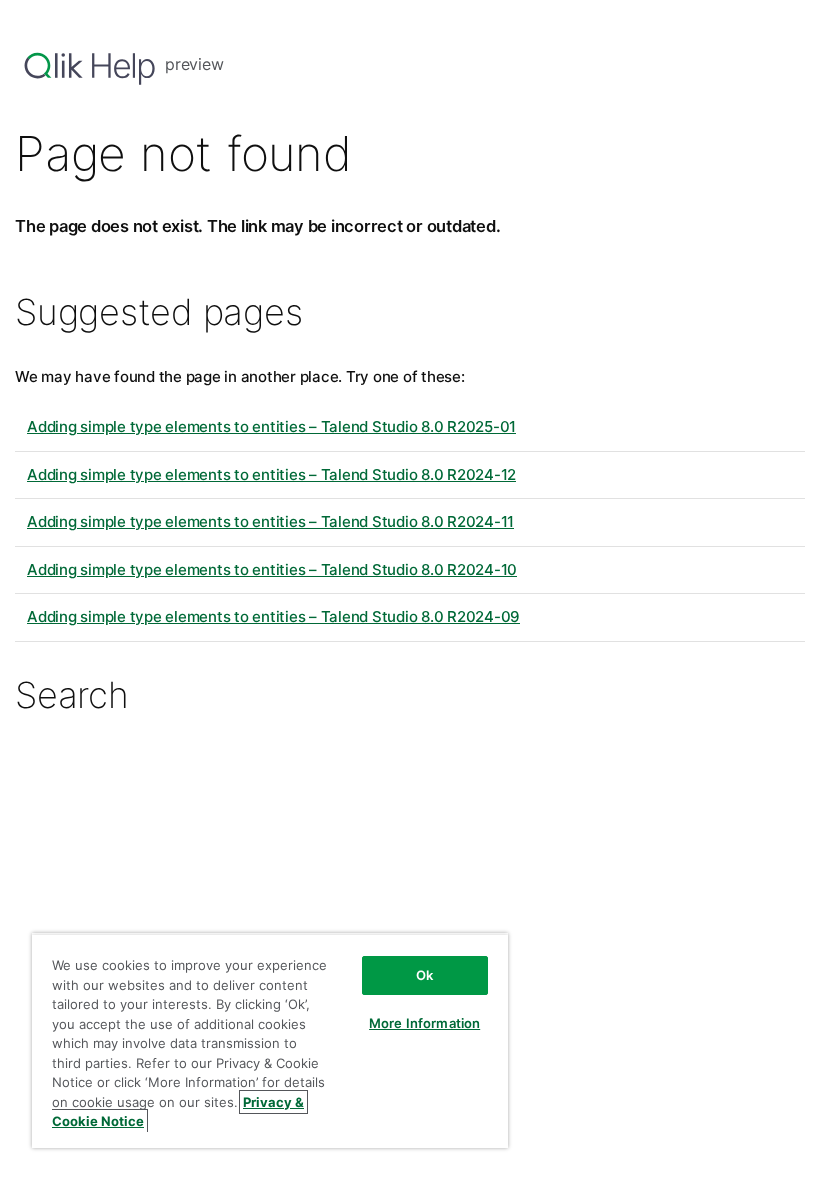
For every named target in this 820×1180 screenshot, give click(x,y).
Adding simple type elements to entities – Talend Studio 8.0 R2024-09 (273, 616)
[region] (270, 1040)
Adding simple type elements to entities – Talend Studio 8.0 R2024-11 (270, 521)
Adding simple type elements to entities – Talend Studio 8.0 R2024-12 (271, 474)
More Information (424, 1023)
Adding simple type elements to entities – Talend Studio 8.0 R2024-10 (272, 569)
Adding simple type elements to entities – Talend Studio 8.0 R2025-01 (271, 426)
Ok (424, 975)
